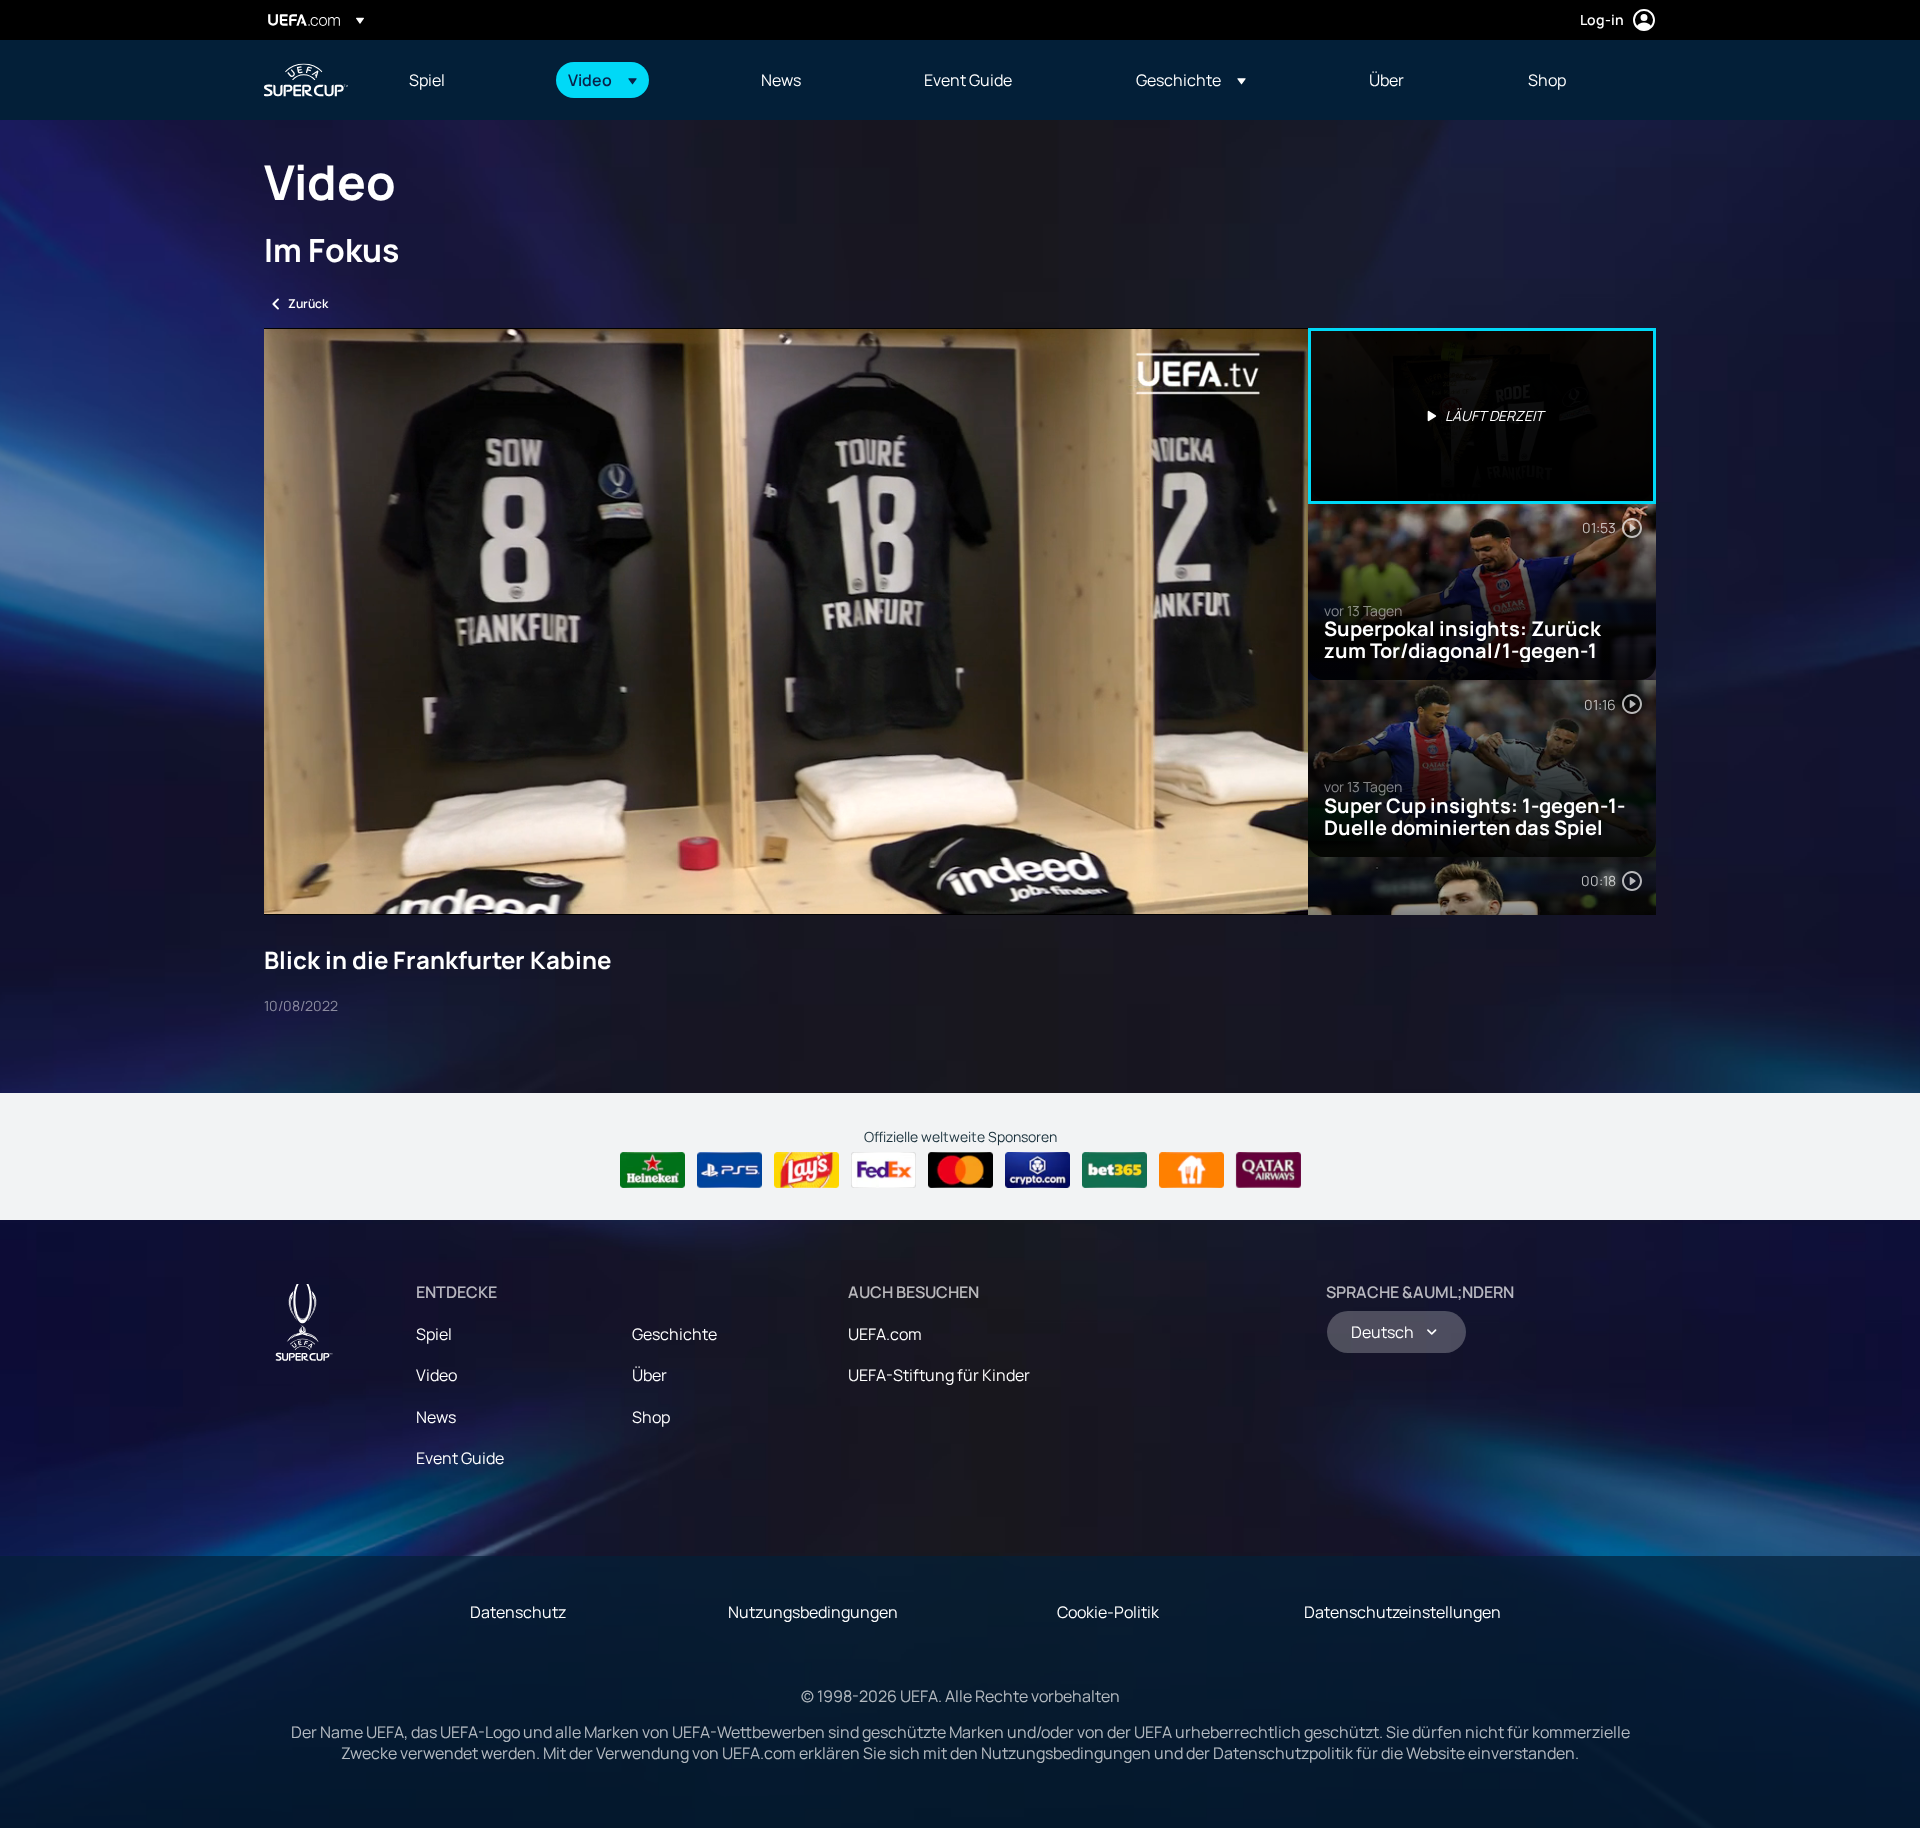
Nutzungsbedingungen (813, 1612)
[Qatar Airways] (1268, 1170)
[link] (427, 80)
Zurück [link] (308, 303)
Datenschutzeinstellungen (1402, 1612)
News (436, 1417)
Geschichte (674, 1334)
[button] (602, 80)
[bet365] (1114, 1170)
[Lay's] (806, 1170)
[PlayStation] (729, 1170)
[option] (1482, 416)
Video (436, 1375)
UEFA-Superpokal (306, 80)
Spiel (434, 1334)
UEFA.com (885, 1334)
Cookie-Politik (1108, 1612)
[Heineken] (652, 1170)
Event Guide (460, 1458)
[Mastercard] (960, 1170)
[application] (786, 621)
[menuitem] (463, 80)
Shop (651, 1417)
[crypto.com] (1037, 1170)
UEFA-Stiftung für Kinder (939, 1375)
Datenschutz (518, 1612)
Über (649, 1375)
